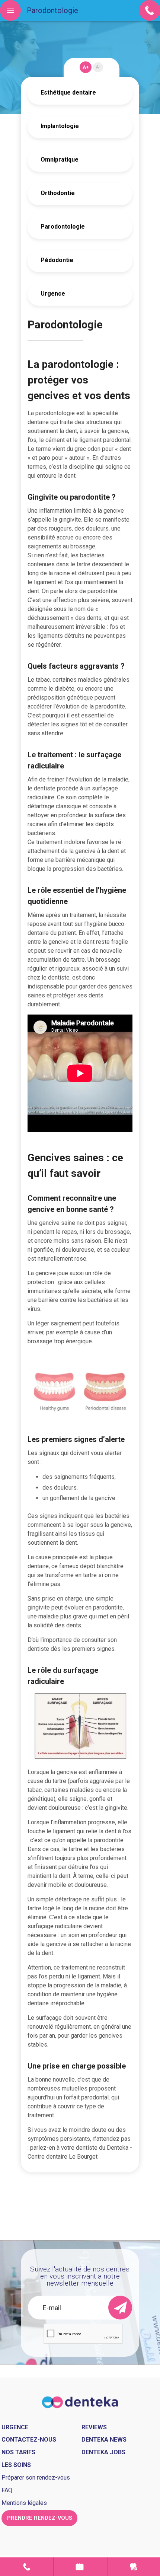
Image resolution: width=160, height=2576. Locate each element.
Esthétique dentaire (68, 93)
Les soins (16, 2465)
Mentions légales (24, 2503)
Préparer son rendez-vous (36, 2478)
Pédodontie (57, 260)
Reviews (94, 2427)
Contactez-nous (29, 2440)
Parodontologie (63, 227)
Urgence (53, 294)
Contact (27, 2567)
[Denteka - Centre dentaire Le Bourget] (80, 2402)
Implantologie (60, 126)
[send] (120, 2308)
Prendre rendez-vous (80, 2567)
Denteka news (104, 2440)
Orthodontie (58, 193)
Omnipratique (60, 160)
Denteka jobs (103, 2452)
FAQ (7, 2490)
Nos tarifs (18, 2452)
